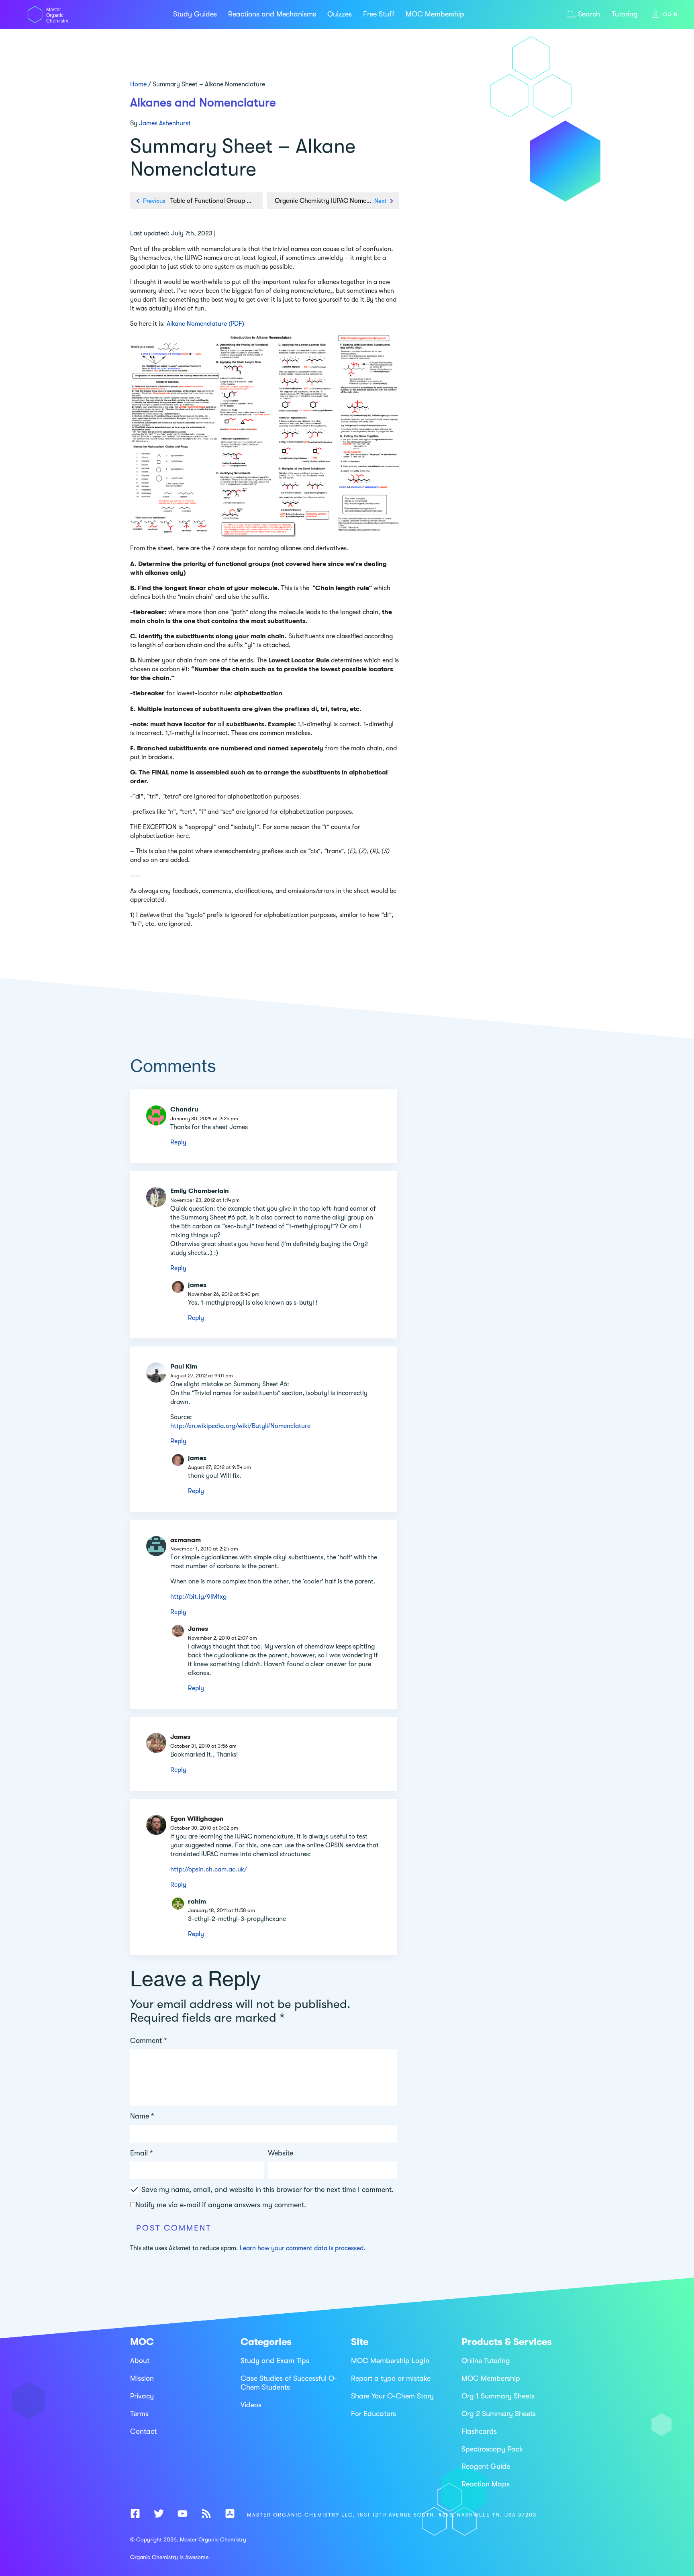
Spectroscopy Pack (492, 2449)
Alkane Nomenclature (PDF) (205, 324)
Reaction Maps (486, 2484)
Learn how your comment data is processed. (303, 2248)
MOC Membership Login (390, 2361)
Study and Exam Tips (275, 2361)
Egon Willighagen (197, 1819)
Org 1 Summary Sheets (498, 2396)
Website (281, 2153)
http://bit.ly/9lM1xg (198, 1597)
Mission (142, 2378)
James (198, 1629)
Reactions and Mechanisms (272, 14)
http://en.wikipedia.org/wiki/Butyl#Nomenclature (240, 1426)
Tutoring (625, 14)
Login (669, 14)
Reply (178, 1142)
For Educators (374, 2414)
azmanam (186, 1540)
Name (142, 2116)
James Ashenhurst (165, 123)
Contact (143, 2431)
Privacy (142, 2396)
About (140, 2361)
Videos (251, 2405)
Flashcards (479, 2431)
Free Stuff (379, 14)
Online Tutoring (486, 2361)
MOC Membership (435, 14)
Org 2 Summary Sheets (499, 2414)
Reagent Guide (486, 2467)
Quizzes (340, 14)
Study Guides (195, 14)
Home (138, 84)
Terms (139, 2414)
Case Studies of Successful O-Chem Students (289, 2383)
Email (142, 2153)
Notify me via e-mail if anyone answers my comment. (221, 2205)
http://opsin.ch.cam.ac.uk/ (209, 1869)
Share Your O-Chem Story (392, 2396)
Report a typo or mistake (391, 2378)
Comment (149, 2041)
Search (589, 14)
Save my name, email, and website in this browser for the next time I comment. (267, 2190)
